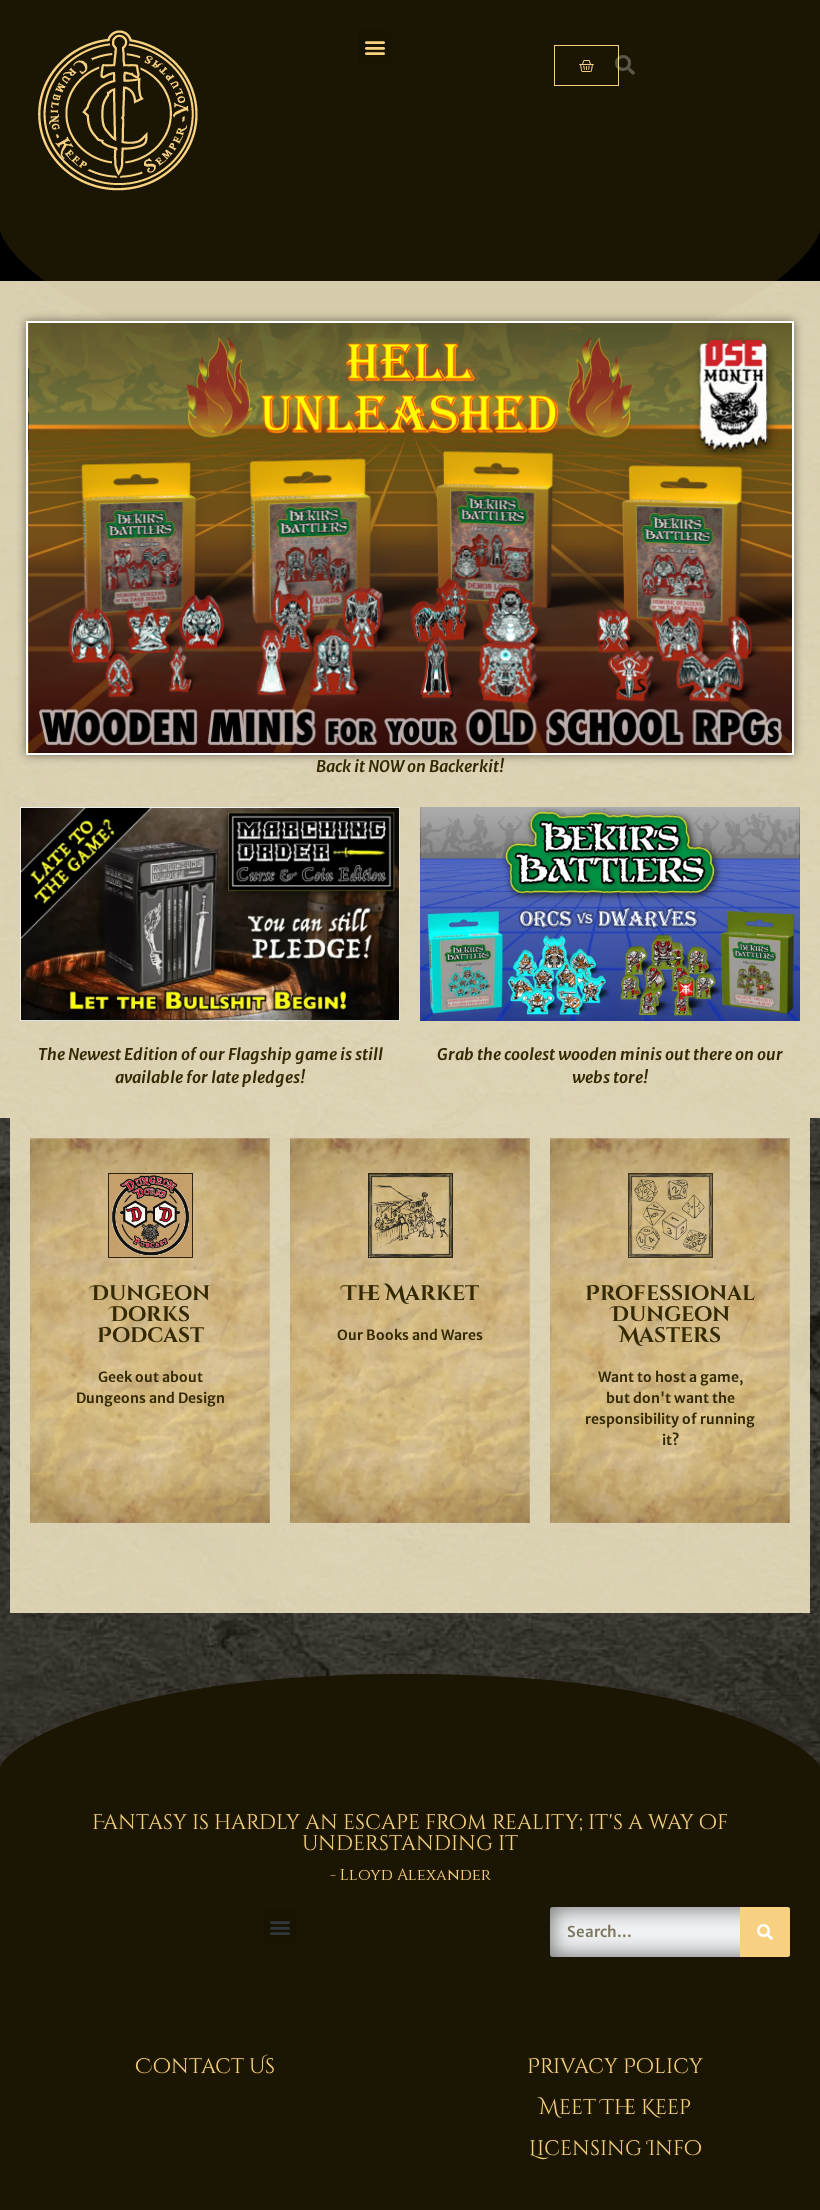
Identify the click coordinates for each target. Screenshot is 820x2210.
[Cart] (586, 65)
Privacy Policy (615, 2067)
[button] (374, 46)
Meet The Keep (615, 2108)
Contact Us (205, 2067)
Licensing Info (615, 2149)
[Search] (765, 1932)
